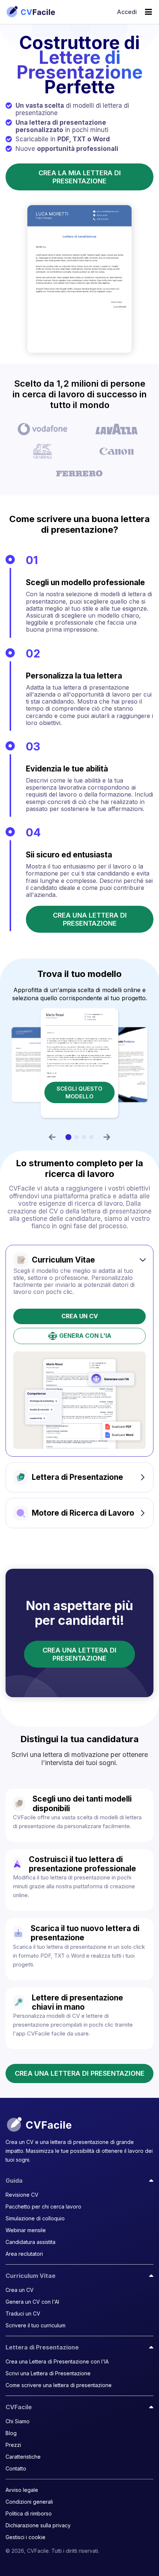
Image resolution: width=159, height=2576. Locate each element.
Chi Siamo (18, 2421)
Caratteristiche (23, 2457)
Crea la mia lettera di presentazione (80, 177)
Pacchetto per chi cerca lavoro (43, 2206)
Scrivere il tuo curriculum (35, 2325)
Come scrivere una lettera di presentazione (59, 2385)
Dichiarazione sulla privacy (38, 2525)
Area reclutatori (24, 2254)
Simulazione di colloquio (35, 2218)
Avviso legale (22, 2490)
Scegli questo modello (82, 1088)
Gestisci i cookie (26, 2537)
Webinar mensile (26, 2230)
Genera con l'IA (85, 1336)
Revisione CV (22, 2195)
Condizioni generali (29, 2502)
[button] (52, 1137)
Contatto (16, 2468)
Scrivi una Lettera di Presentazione (48, 2373)
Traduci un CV (23, 2313)
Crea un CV (80, 1316)
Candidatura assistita (31, 2242)
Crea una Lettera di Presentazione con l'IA (57, 2361)
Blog (11, 2433)
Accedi (127, 12)
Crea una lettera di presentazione (90, 919)
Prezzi (13, 2445)
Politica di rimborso (29, 2513)
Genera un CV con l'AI (32, 2302)
